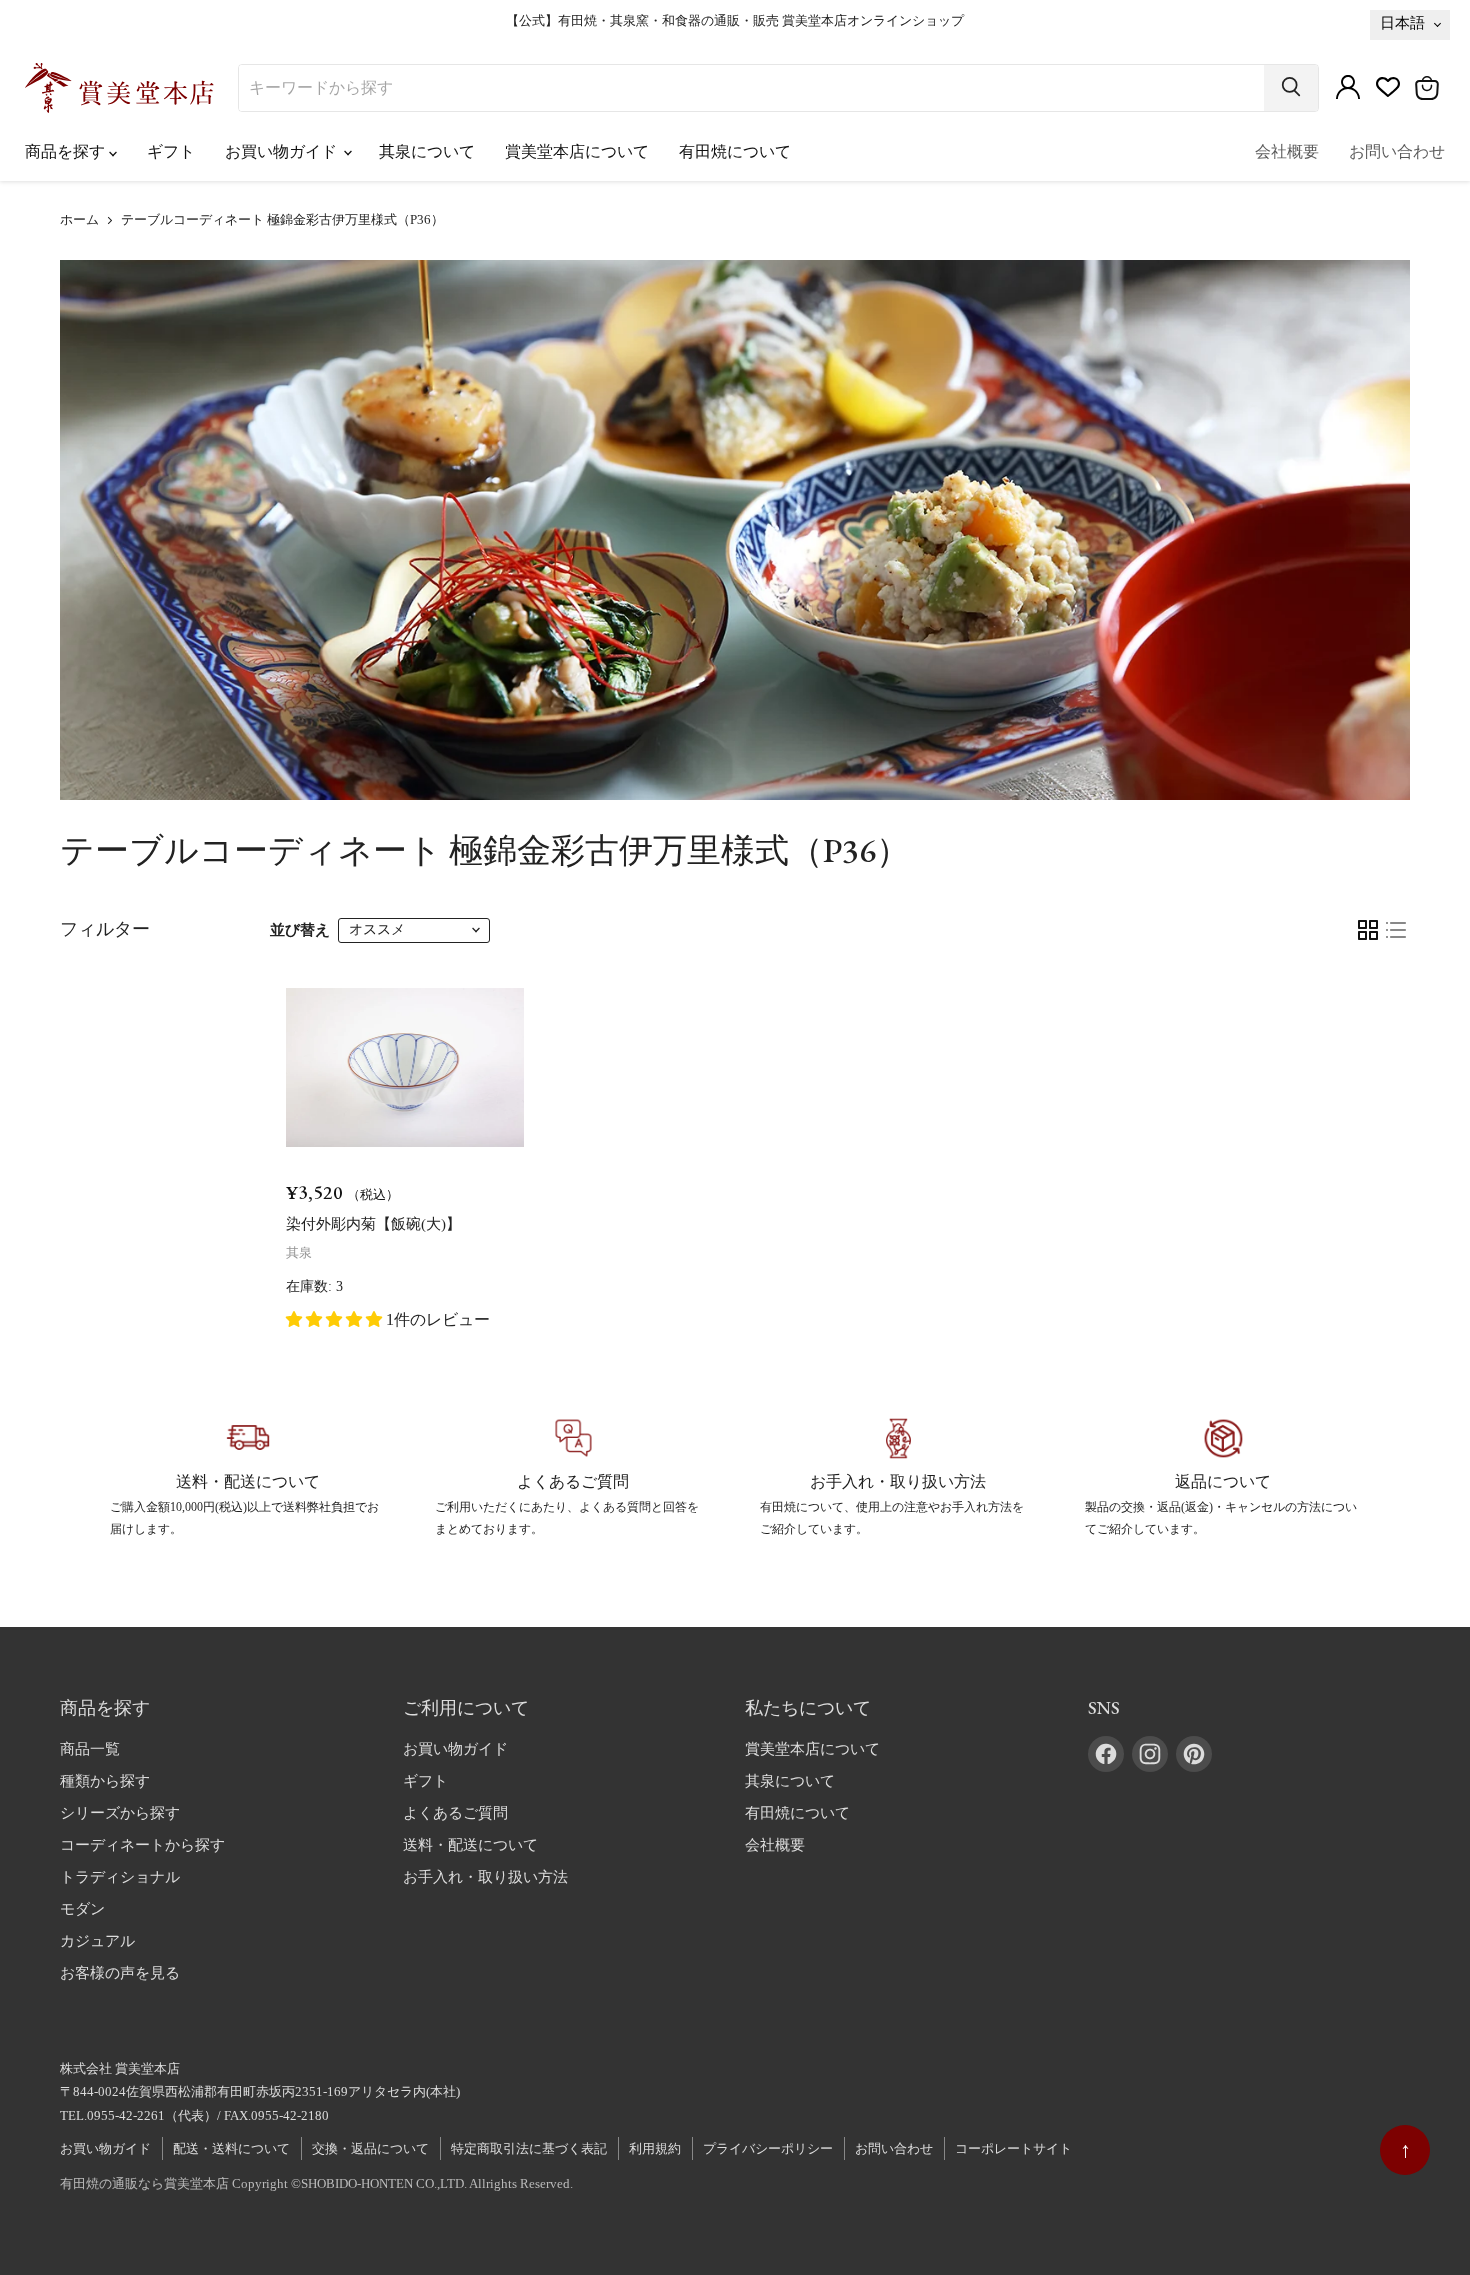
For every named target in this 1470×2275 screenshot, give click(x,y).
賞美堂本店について (577, 151)
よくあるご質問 (455, 1813)
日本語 (1402, 23)
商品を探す (67, 151)
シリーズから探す (120, 1813)
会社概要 (1287, 151)
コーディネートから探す (142, 1845)
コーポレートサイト (1013, 2148)
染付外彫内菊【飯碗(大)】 (373, 1224)
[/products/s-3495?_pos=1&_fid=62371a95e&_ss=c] (405, 1067)
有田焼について (735, 151)
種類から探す (105, 1781)
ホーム (79, 220)
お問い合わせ (1397, 151)
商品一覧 (90, 1749)
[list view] (1396, 930)
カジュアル (97, 1941)
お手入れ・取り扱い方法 (485, 1877)
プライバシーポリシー (768, 2148)
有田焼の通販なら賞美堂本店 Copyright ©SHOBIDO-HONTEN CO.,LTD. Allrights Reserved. (316, 2183)
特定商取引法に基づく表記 (529, 2148)
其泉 (299, 1252)
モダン (82, 1909)
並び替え (300, 930)
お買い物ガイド (283, 151)
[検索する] (1291, 88)
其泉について (427, 151)
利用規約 (655, 2148)
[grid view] (1368, 930)
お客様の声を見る (120, 1973)
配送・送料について (231, 2148)
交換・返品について (370, 2148)
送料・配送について (470, 1845)
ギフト (171, 151)
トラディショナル (120, 1877)
